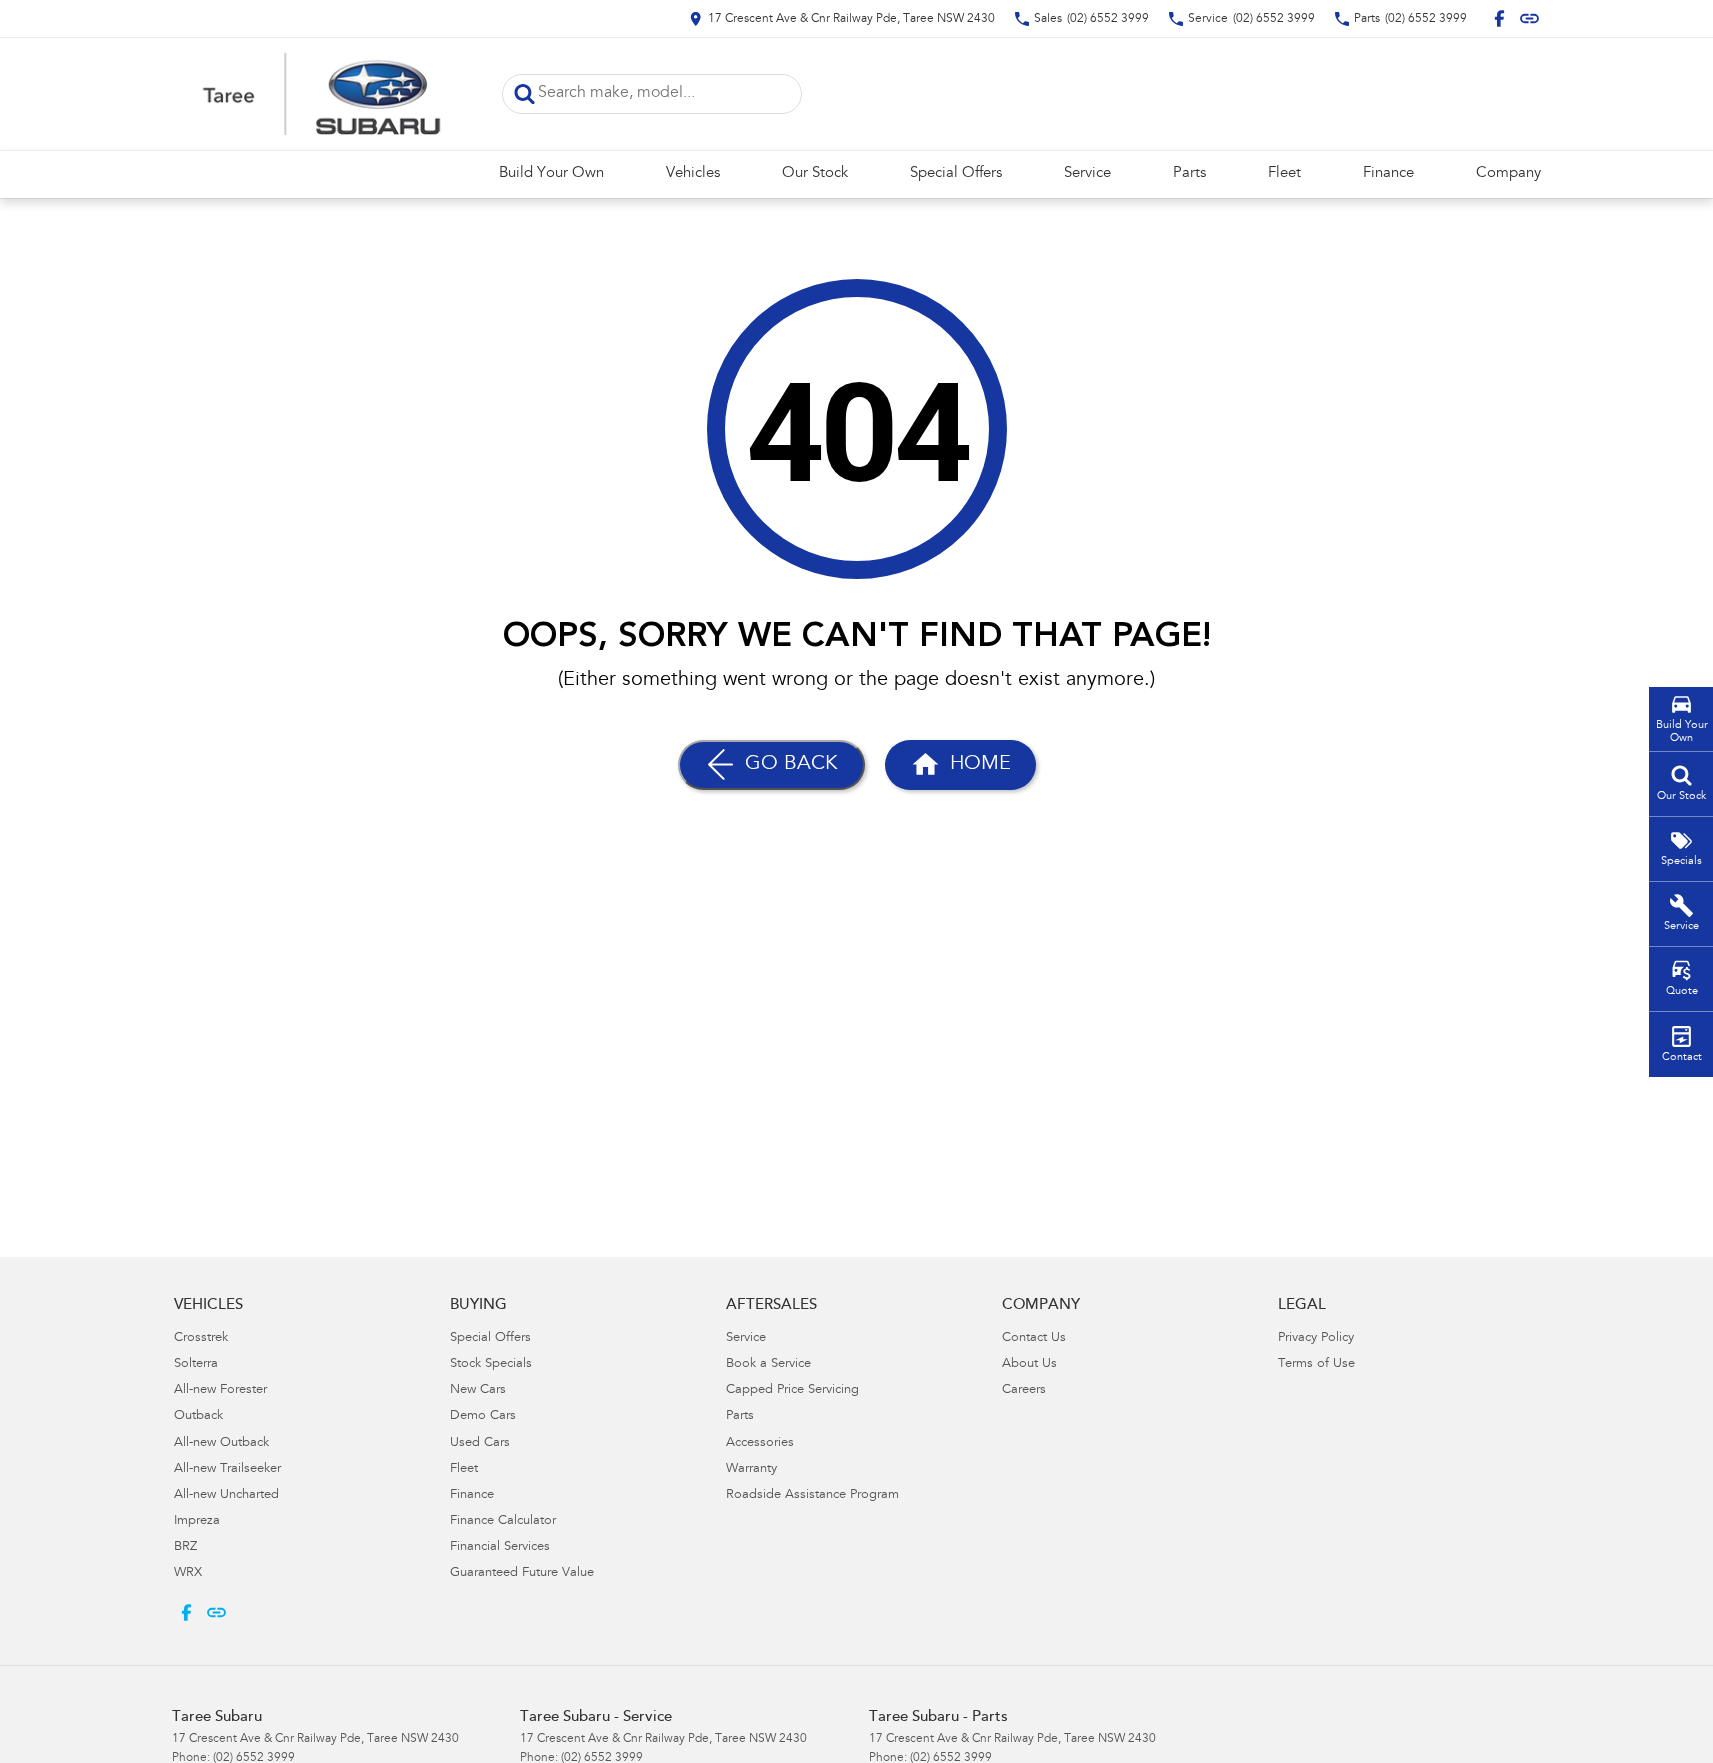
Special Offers (956, 173)
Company (1508, 173)
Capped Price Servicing (792, 1390)
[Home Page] (322, 94)
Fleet (1284, 173)
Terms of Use (1316, 1364)
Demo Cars (483, 1416)
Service (1087, 173)
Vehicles (693, 173)
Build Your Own (551, 173)
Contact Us (1034, 1338)
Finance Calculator (503, 1521)
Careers (1024, 1390)
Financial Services (500, 1547)
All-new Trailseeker (227, 1469)
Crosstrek (201, 1338)
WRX (188, 1573)
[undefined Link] (1529, 18)
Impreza (197, 1521)
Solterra (196, 1364)
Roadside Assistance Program (812, 1495)
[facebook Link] (1499, 18)
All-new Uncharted (226, 1495)
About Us (1029, 1364)
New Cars (478, 1390)
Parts (1189, 173)
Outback (198, 1416)
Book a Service (768, 1364)
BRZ (185, 1547)
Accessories (760, 1443)
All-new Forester (220, 1390)
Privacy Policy (1316, 1338)
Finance (1388, 173)
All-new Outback (221, 1443)
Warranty (751, 1469)
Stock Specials (491, 1364)
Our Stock (815, 173)
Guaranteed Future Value (522, 1573)
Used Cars (480, 1443)
